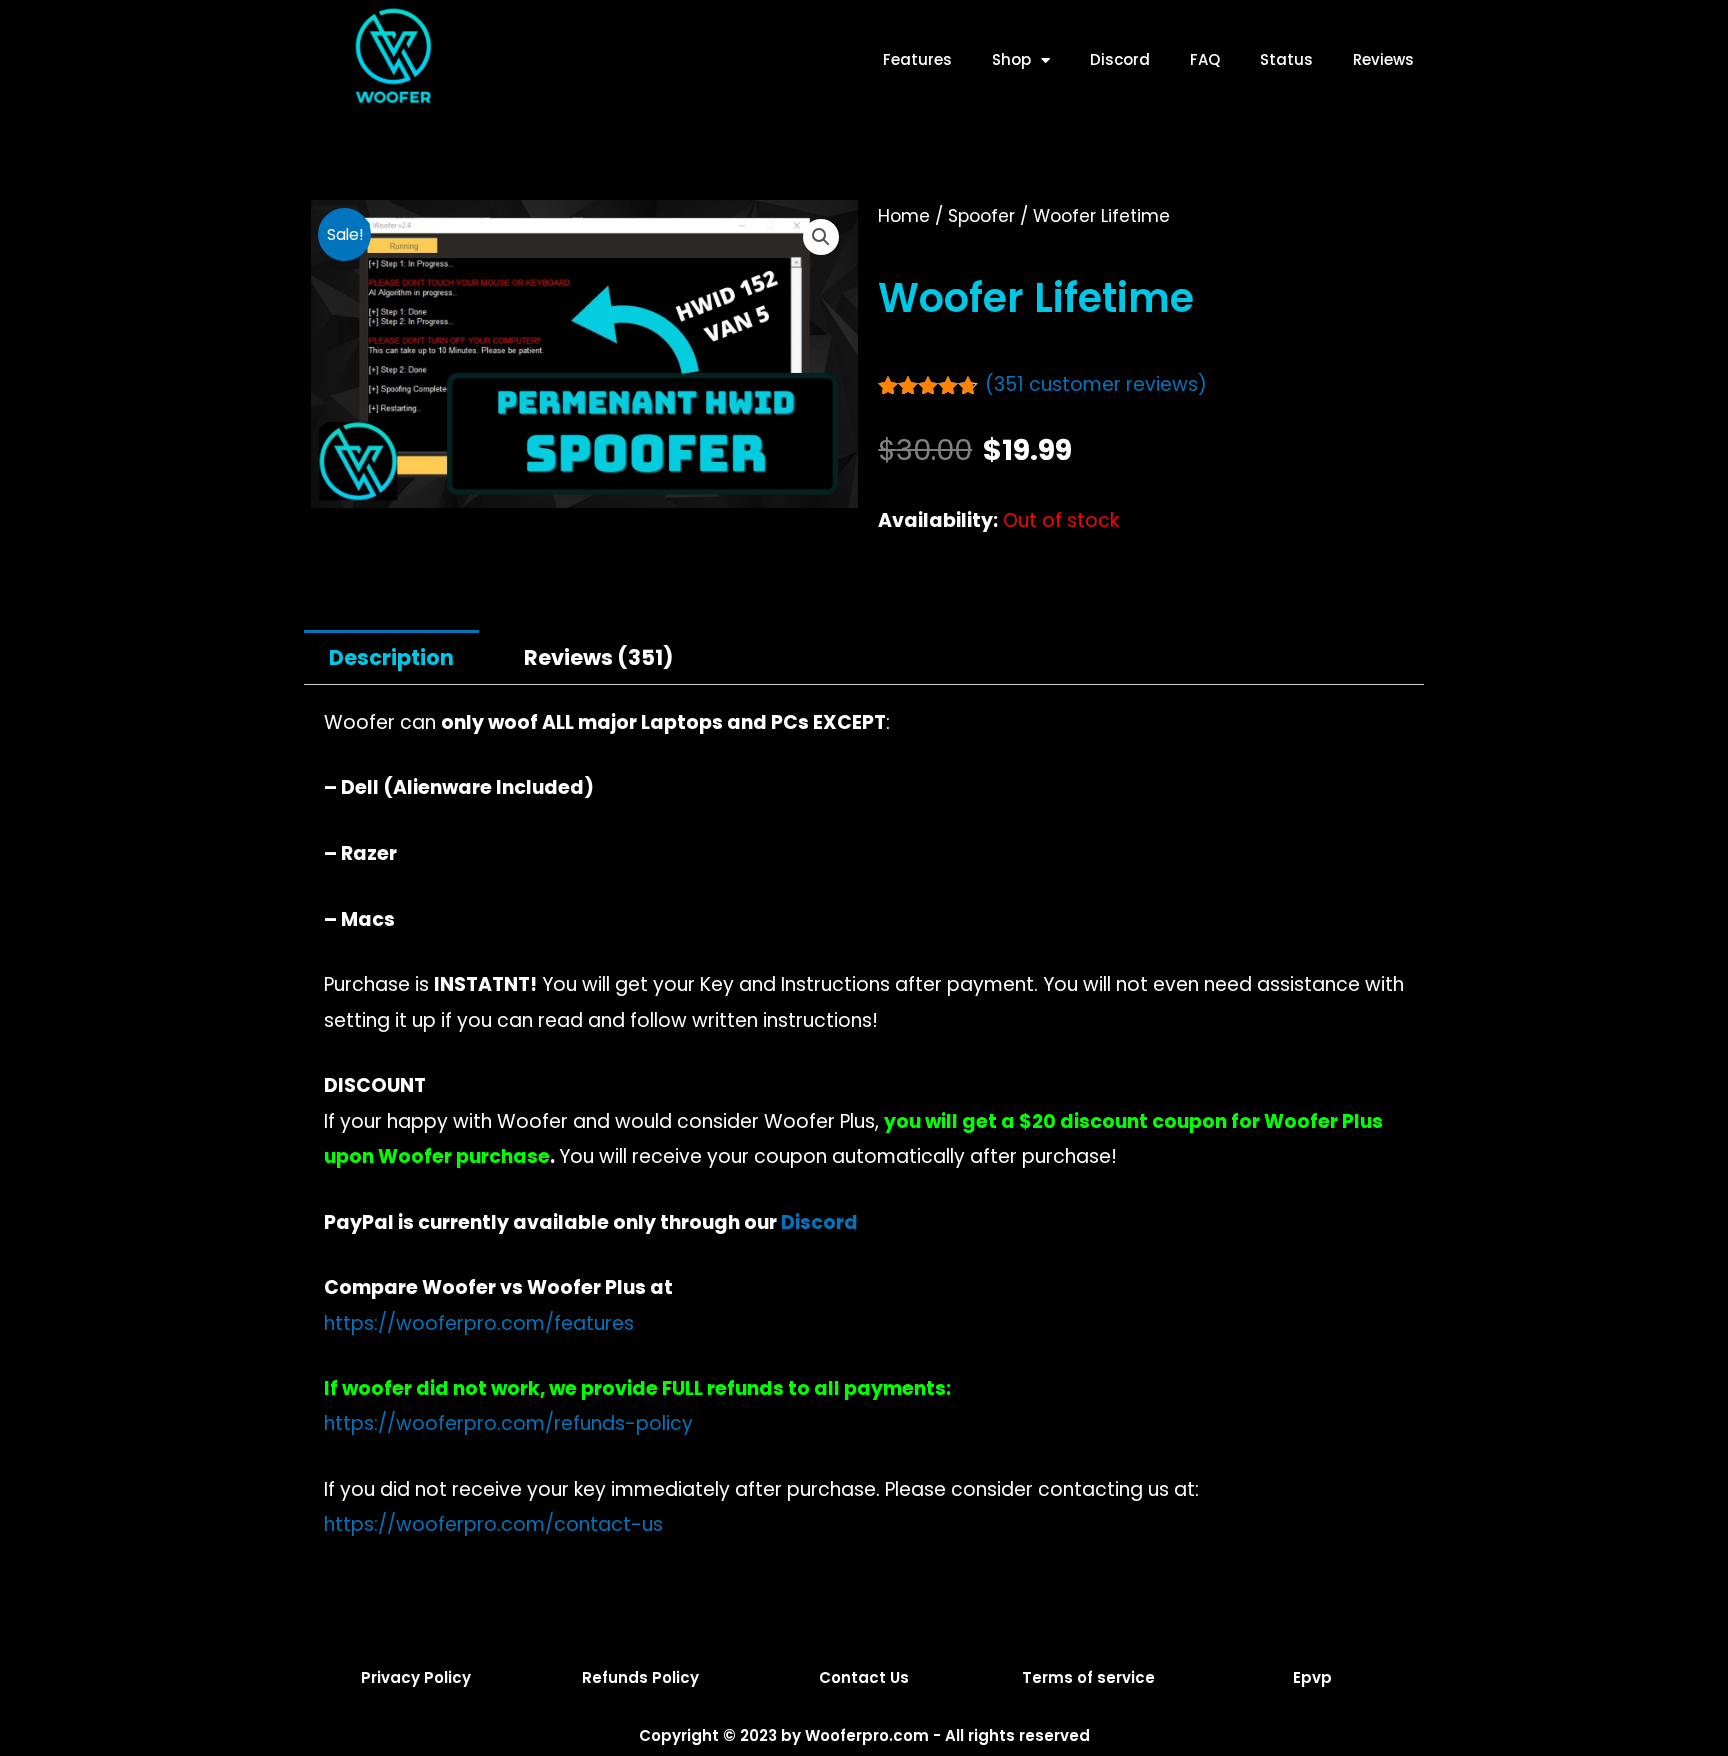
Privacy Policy (416, 1677)
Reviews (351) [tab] (598, 657)
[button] (821, 237)
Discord (1120, 59)
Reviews (1383, 59)
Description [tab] (391, 657)
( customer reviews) (1096, 384)
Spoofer (981, 216)
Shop (1011, 59)
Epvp (1312, 1677)
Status (1286, 59)
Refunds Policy (640, 1677)
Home (904, 216)
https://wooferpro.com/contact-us (493, 1524)
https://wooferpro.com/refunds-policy (508, 1423)
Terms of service (1088, 1677)
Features (917, 59)
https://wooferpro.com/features (479, 1323)
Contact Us (864, 1677)
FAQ (1205, 59)
